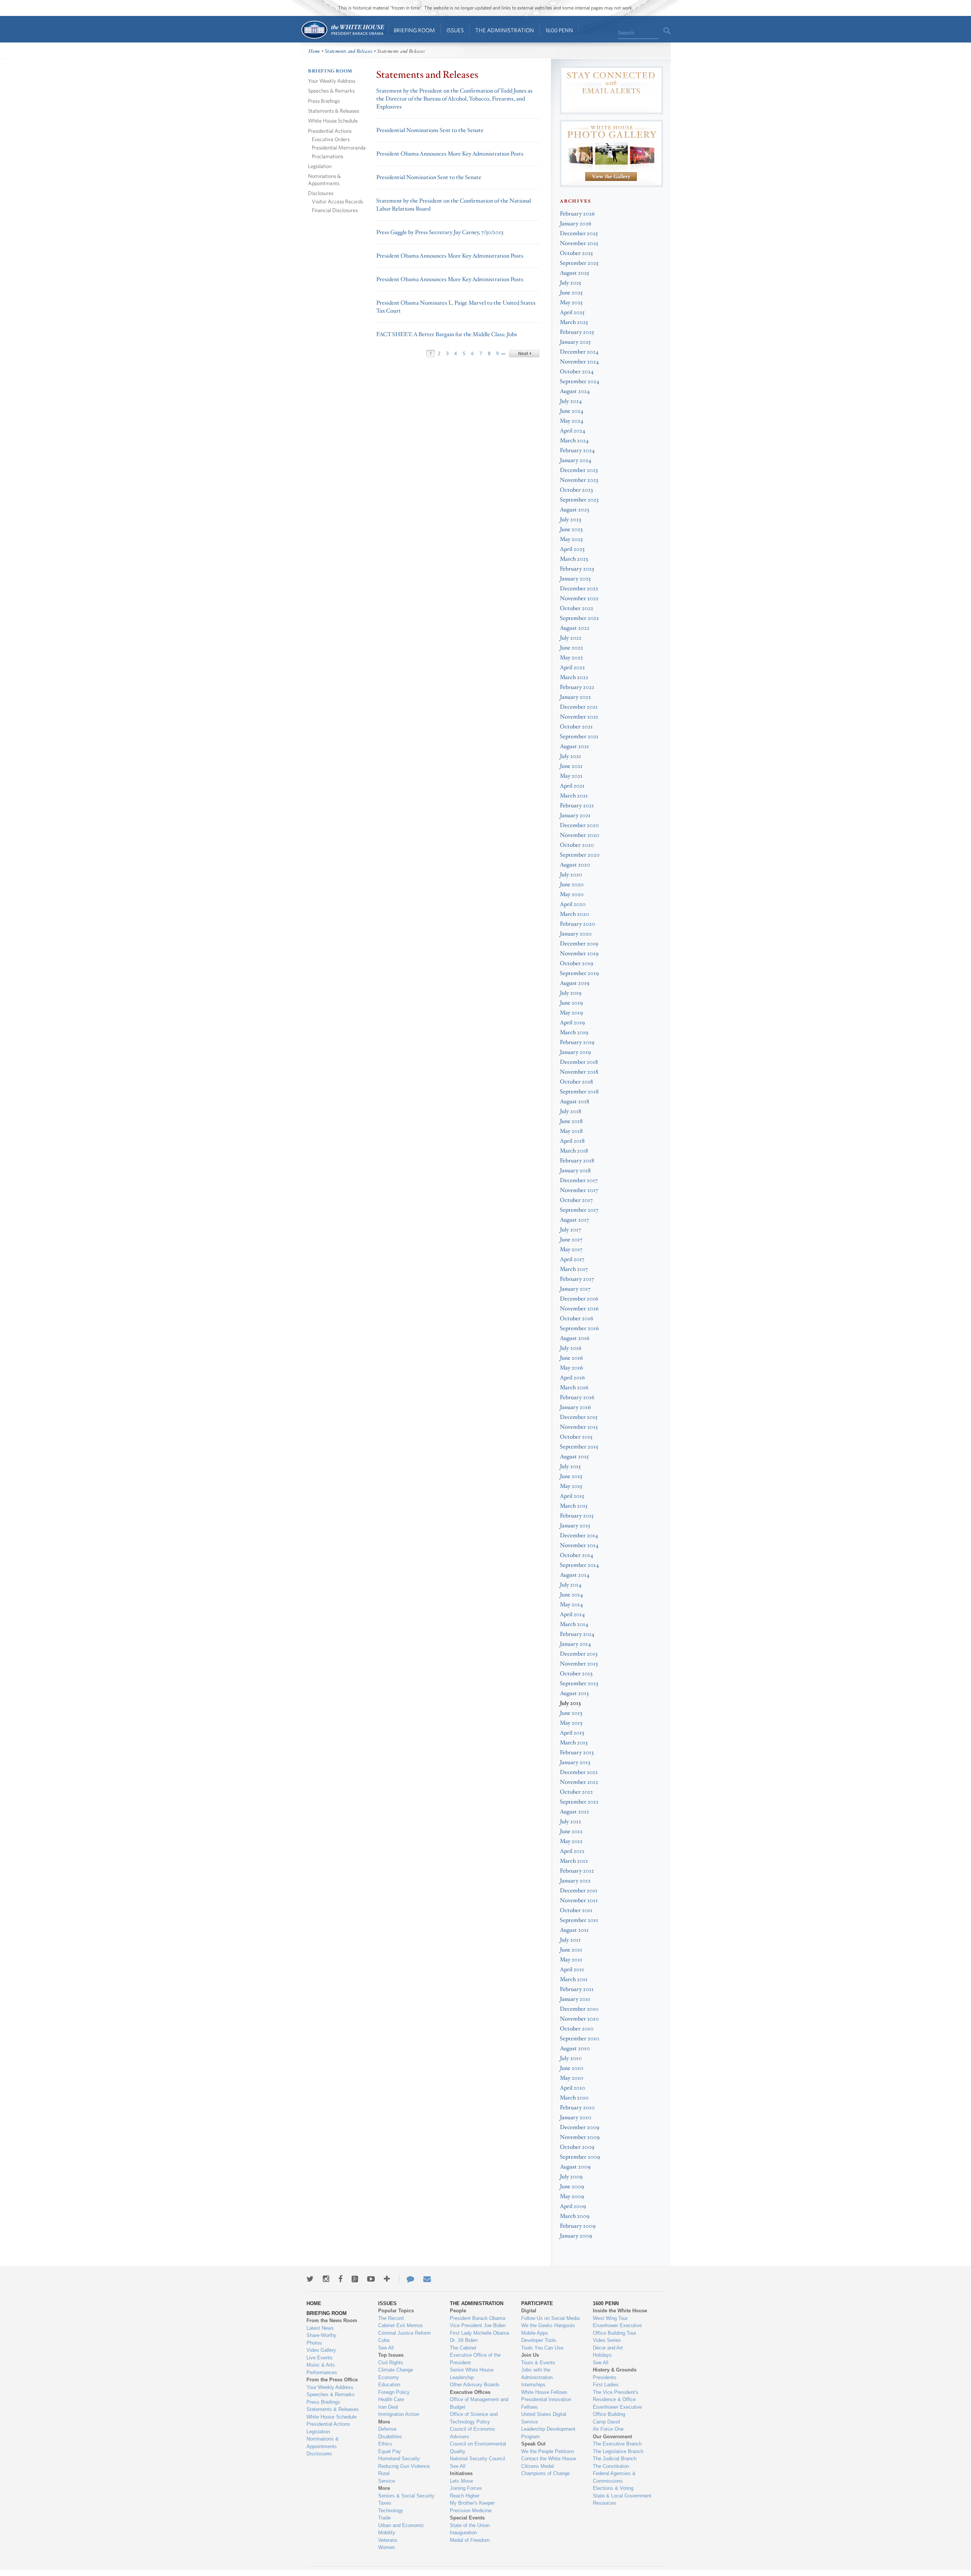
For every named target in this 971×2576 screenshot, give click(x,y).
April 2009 (573, 2206)
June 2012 (571, 1831)
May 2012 (571, 1841)
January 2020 (576, 934)
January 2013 (575, 1762)
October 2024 (577, 372)
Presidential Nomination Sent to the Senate (429, 177)
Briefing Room (414, 30)
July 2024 (571, 401)
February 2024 (577, 451)
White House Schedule (333, 120)
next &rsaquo (524, 354)
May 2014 (571, 1605)
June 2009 (572, 2187)
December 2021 (579, 707)
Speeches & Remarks (331, 90)
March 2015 (574, 1506)
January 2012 (575, 1881)
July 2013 (570, 1703)
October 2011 (576, 1910)
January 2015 (575, 1526)
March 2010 (574, 2098)
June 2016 (571, 1358)
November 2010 (579, 2019)
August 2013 (574, 1693)
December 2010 (579, 2009)
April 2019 (572, 1023)
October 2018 (576, 1082)
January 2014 (575, 1644)
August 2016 (575, 1338)
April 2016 (572, 1378)
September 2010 (580, 2039)
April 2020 (573, 904)
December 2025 (579, 234)
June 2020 (572, 885)
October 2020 (577, 845)
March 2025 (574, 322)
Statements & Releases (334, 111)
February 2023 (577, 569)
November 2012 (579, 1782)
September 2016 (579, 1328)
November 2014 (579, 1545)
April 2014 (572, 1614)
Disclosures (321, 193)
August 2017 (574, 1220)
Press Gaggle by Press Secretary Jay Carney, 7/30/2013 (440, 232)
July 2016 (571, 1348)
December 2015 (579, 1417)
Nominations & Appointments (324, 179)
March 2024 (574, 441)
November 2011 (579, 1901)
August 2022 (575, 628)
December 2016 (579, 1299)
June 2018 (571, 1121)
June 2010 (572, 2068)
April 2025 (572, 312)
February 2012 (577, 1871)
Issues (455, 30)
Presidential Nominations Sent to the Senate (430, 130)
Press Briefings (324, 101)
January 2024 (576, 460)
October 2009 (577, 2147)
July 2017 (570, 1230)
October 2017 (576, 1200)
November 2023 (579, 480)
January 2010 (576, 2118)
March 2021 (574, 796)
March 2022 (574, 677)
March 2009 (575, 2216)
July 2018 (570, 1111)
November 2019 (579, 954)
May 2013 (571, 1723)
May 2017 (571, 1249)
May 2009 (572, 2196)
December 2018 (579, 1062)
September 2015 (579, 1447)
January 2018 (575, 1171)
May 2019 (571, 1013)
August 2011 (574, 1930)
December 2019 (579, 944)
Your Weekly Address (332, 81)
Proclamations (328, 156)
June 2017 (571, 1240)
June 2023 (571, 529)
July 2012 (570, 1822)
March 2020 (574, 914)
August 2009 (575, 2167)
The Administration (505, 30)
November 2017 (579, 1190)
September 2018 (579, 1092)
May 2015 (571, 1486)
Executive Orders (331, 139)
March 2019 (574, 1032)
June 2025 (571, 293)
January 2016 (575, 1407)
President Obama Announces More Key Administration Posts (450, 154)
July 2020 (571, 875)
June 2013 (571, 1713)
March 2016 (574, 1388)
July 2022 (571, 638)
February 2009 (578, 2226)
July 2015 (570, 1466)
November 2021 (579, 717)
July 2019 (571, 993)
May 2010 (572, 2078)
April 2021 (572, 786)
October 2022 (577, 608)
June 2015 (571, 1476)
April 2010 (573, 2088)
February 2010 (577, 2108)
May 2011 (571, 1960)
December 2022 (579, 589)
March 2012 (574, 1861)
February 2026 (577, 214)
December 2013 (579, 1654)
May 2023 (571, 539)
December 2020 (579, 825)
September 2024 (580, 381)
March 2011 (574, 1979)
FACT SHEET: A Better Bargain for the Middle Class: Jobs (447, 334)
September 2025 (579, 263)
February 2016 (577, 1397)
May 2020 (572, 894)
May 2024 (572, 421)
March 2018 (574, 1151)
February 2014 (577, 1634)
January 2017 (575, 1289)
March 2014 (574, 1624)
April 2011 (572, 1970)
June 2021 (571, 766)
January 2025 (575, 342)
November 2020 (580, 835)
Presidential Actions (330, 131)
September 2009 (580, 2157)
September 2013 (579, 1684)
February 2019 (577, 1042)
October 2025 (576, 253)
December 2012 (579, 1772)
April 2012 (572, 1851)
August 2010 (575, 2048)
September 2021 (579, 737)
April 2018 (572, 1141)
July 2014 (571, 1585)
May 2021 (571, 776)
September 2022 (579, 618)
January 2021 (575, 815)
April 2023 (572, 549)
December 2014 (579, 1536)
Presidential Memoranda (339, 147)
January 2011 (575, 1999)
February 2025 (577, 332)
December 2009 (580, 2127)
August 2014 (575, 1575)
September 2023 (579, 500)
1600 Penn (559, 30)
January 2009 (576, 2236)
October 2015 (576, 1437)
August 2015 (574, 1457)
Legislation (320, 166)
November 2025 (579, 243)
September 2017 (579, 1210)
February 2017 (577, 1279)
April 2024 (573, 431)
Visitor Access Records (337, 201)
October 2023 (576, 490)
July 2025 (570, 283)
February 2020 (577, 924)
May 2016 (571, 1368)
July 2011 (570, 1940)
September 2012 (579, 1802)
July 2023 (570, 520)
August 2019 (575, 983)
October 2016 (577, 1319)
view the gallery (611, 177)
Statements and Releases (349, 51)
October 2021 (576, 727)
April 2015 (572, 1496)
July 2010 (571, 2058)
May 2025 (571, 303)
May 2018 (571, 1131)
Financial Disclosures (335, 210)
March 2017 (574, 1269)
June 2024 (572, 411)
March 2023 (574, 559)
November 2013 (579, 1664)
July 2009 (571, 2177)
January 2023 (575, 579)
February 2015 (577, 1516)
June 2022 (571, 648)
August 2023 (574, 510)
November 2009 (580, 2137)
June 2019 (571, 1003)
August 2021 (574, 746)
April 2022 (572, 668)
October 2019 (577, 963)
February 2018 (577, 1161)
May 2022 (571, 658)
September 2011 (579, 1920)
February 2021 (577, 806)
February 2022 (577, 687)
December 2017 (579, 1180)
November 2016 (579, 1309)
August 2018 (574, 1102)
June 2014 (571, 1595)
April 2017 (572, 1259)
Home (342, 30)
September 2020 (580, 855)
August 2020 (575, 865)
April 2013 (572, 1733)
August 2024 (575, 391)
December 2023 (579, 470)
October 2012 (576, 1792)
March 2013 (574, 1743)
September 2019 (579, 973)
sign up (611, 104)
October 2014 (577, 1555)
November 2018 (579, 1072)
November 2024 (579, 362)
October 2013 (576, 1674)
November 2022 (579, 598)
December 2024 (579, 352)
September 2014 (579, 1565)
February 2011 (577, 1989)
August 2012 (574, 1812)
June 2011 (571, 1950)
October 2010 (577, 2029)
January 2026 (576, 224)
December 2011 (579, 1891)
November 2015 (579, 1427)
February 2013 (577, 1753)
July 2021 (570, 756)
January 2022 (575, 697)
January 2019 (575, 1052)
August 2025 (574, 273)
